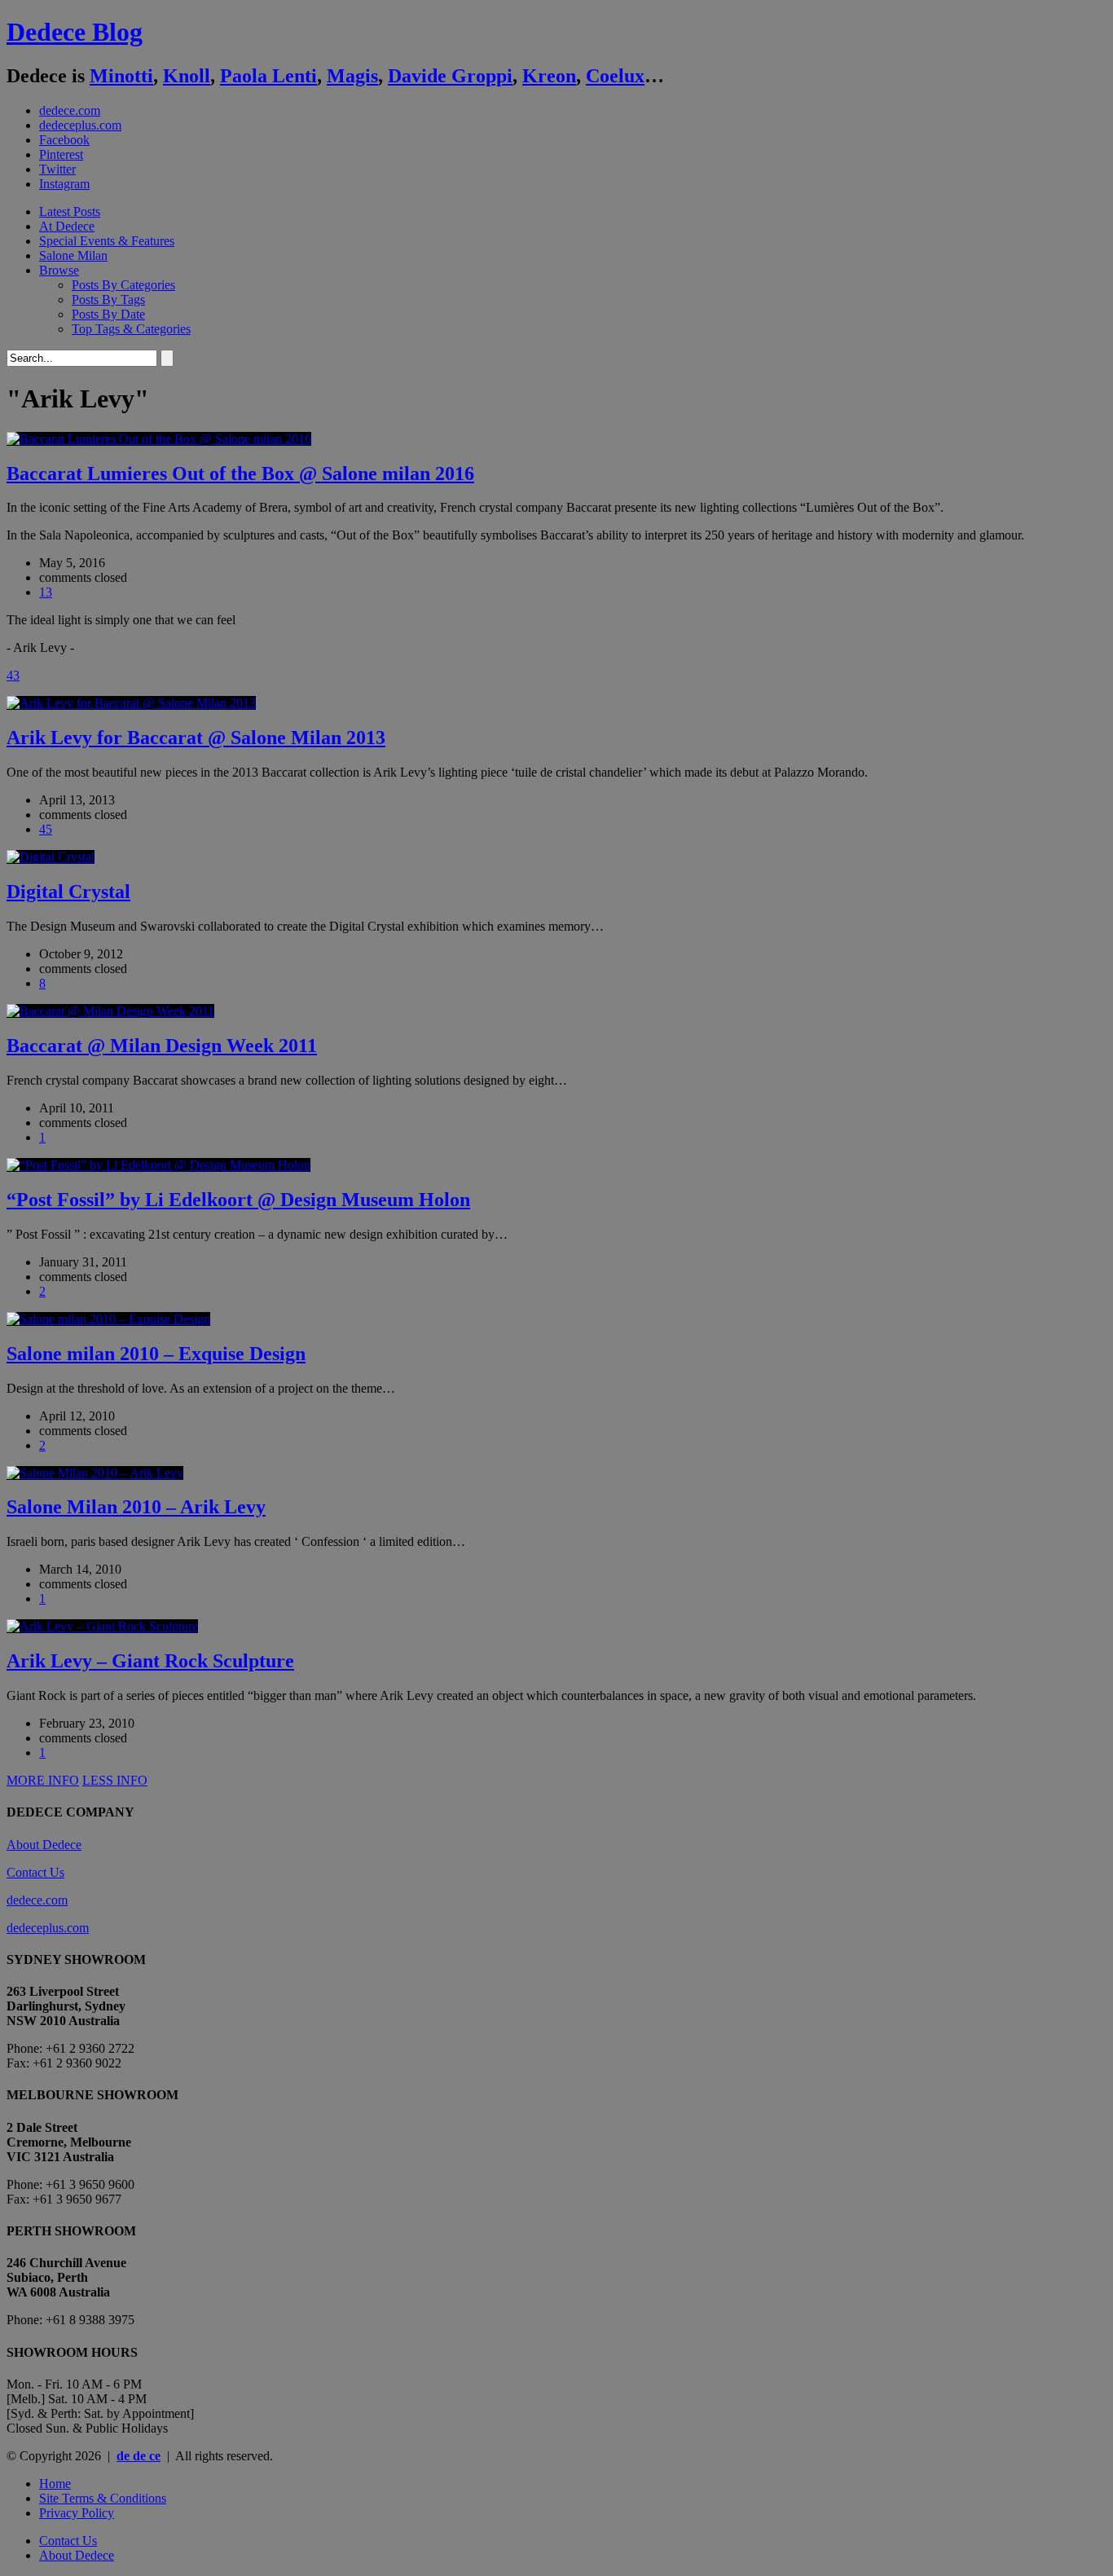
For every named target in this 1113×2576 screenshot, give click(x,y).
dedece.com (70, 110)
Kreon (549, 76)
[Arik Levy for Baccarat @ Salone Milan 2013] (131, 703)
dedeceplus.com (80, 125)
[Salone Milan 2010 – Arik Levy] (95, 1473)
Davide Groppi (450, 76)
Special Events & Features (107, 241)
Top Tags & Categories (131, 329)
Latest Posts (70, 211)
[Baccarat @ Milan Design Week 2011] (110, 1011)
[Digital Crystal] (51, 857)
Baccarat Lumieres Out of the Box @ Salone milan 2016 (240, 473)
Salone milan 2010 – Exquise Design (156, 1354)
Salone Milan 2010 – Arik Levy (136, 1507)
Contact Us (35, 1872)
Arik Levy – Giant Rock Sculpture (150, 1661)
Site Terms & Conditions (103, 2498)
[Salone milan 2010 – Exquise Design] (108, 1319)
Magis (352, 76)
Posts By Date (108, 314)
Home (55, 2484)
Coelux (615, 76)
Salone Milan (73, 255)
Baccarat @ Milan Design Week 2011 (162, 1046)
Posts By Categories (123, 285)
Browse (59, 270)
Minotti (121, 76)
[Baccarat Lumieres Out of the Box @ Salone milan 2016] (159, 439)
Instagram (64, 184)
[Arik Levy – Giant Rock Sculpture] (102, 1626)
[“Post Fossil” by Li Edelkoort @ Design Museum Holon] (158, 1165)
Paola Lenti (268, 76)
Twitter (57, 169)
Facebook (64, 140)
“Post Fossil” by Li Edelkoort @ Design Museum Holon (238, 1200)
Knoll (187, 76)
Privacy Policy (77, 2513)
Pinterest (61, 154)
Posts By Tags (108, 299)
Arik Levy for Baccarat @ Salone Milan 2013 (196, 738)
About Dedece (44, 1845)
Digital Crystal (68, 892)
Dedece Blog (75, 32)
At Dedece (67, 226)
